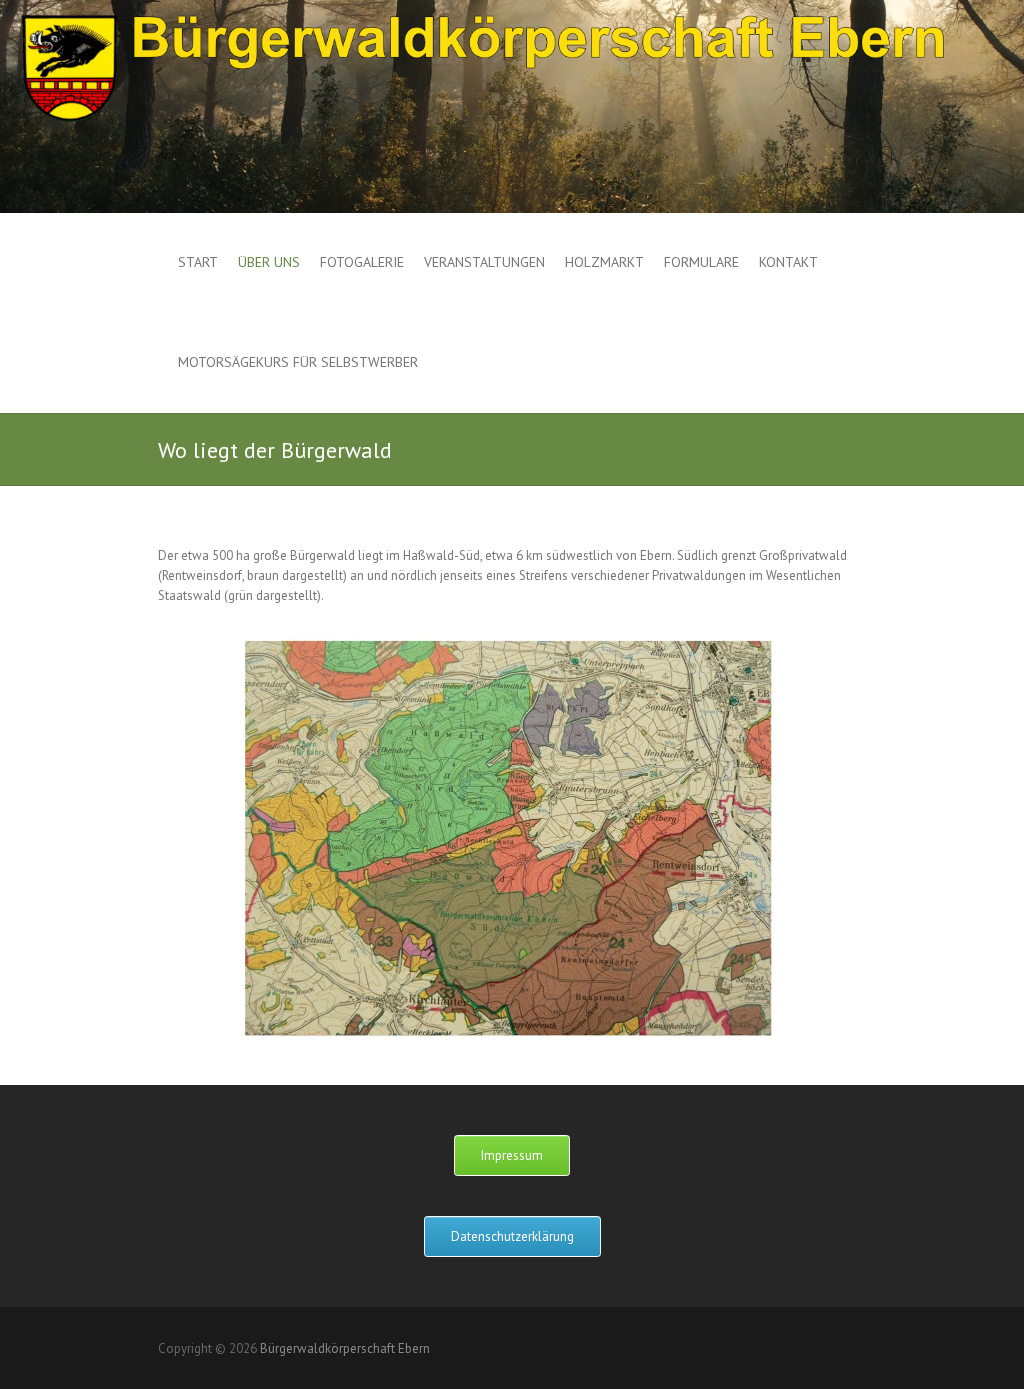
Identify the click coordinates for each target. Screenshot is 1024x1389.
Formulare (701, 262)
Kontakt (788, 262)
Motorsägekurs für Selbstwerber (298, 362)
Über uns (269, 262)
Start (198, 262)
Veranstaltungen (484, 262)
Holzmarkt (604, 262)
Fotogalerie (362, 262)
